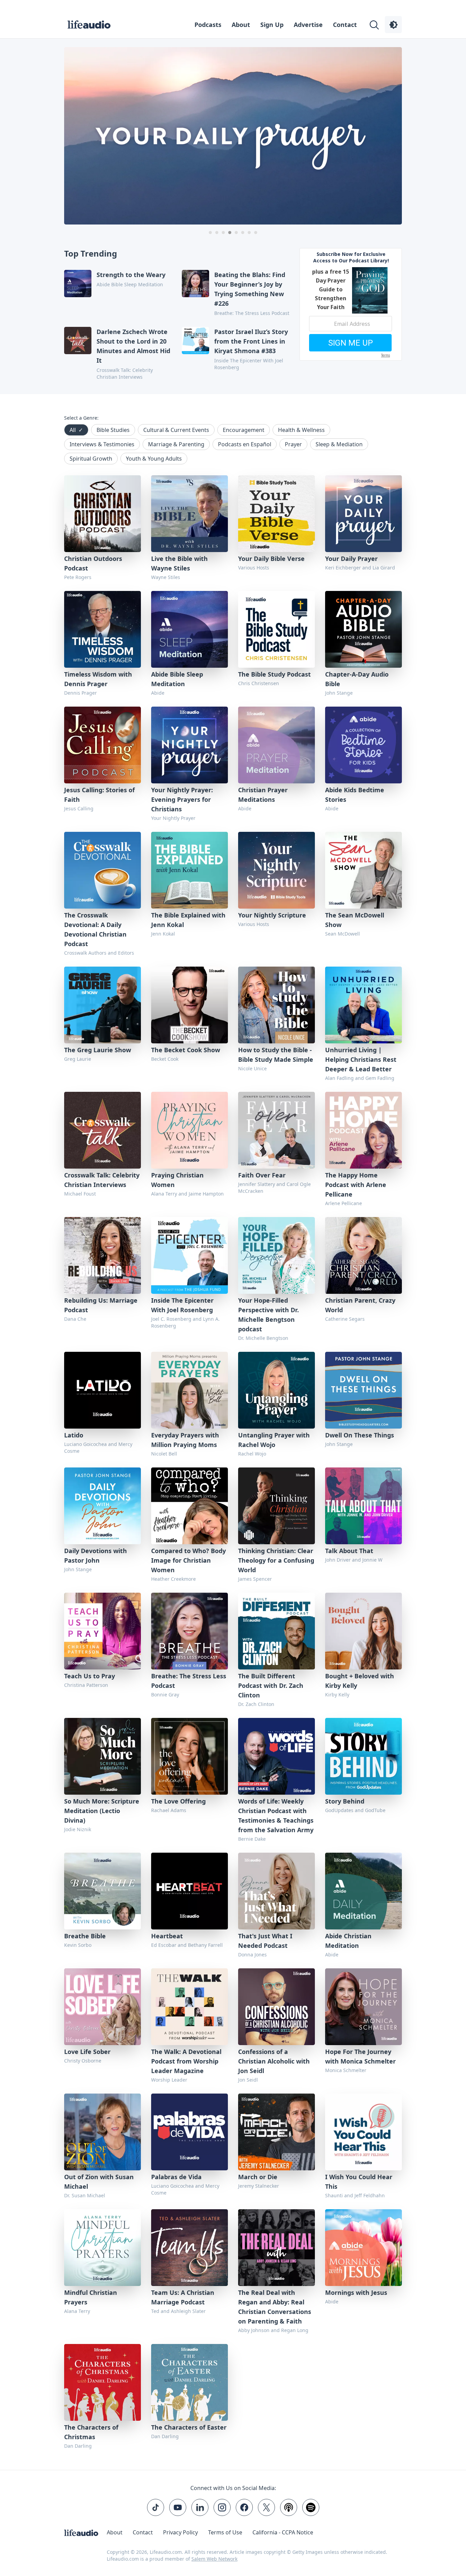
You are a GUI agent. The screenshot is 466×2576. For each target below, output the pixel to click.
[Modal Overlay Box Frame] (233, 1288)
